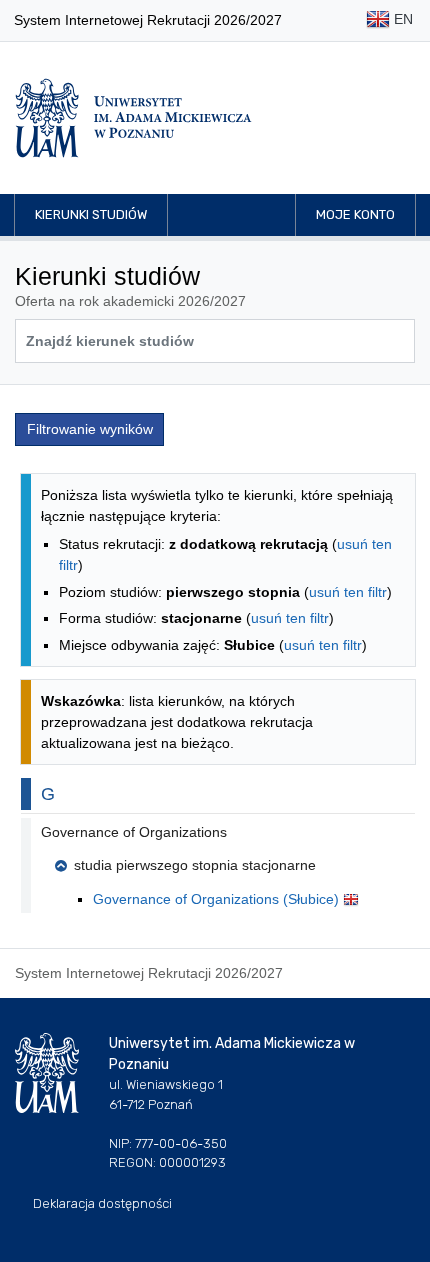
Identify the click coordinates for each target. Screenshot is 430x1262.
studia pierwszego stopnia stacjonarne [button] (195, 865)
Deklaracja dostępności (102, 1203)
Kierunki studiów (91, 214)
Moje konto (355, 214)
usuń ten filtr (348, 592)
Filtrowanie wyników (90, 429)
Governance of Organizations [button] (134, 832)
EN (401, 19)
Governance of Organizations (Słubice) (218, 899)
